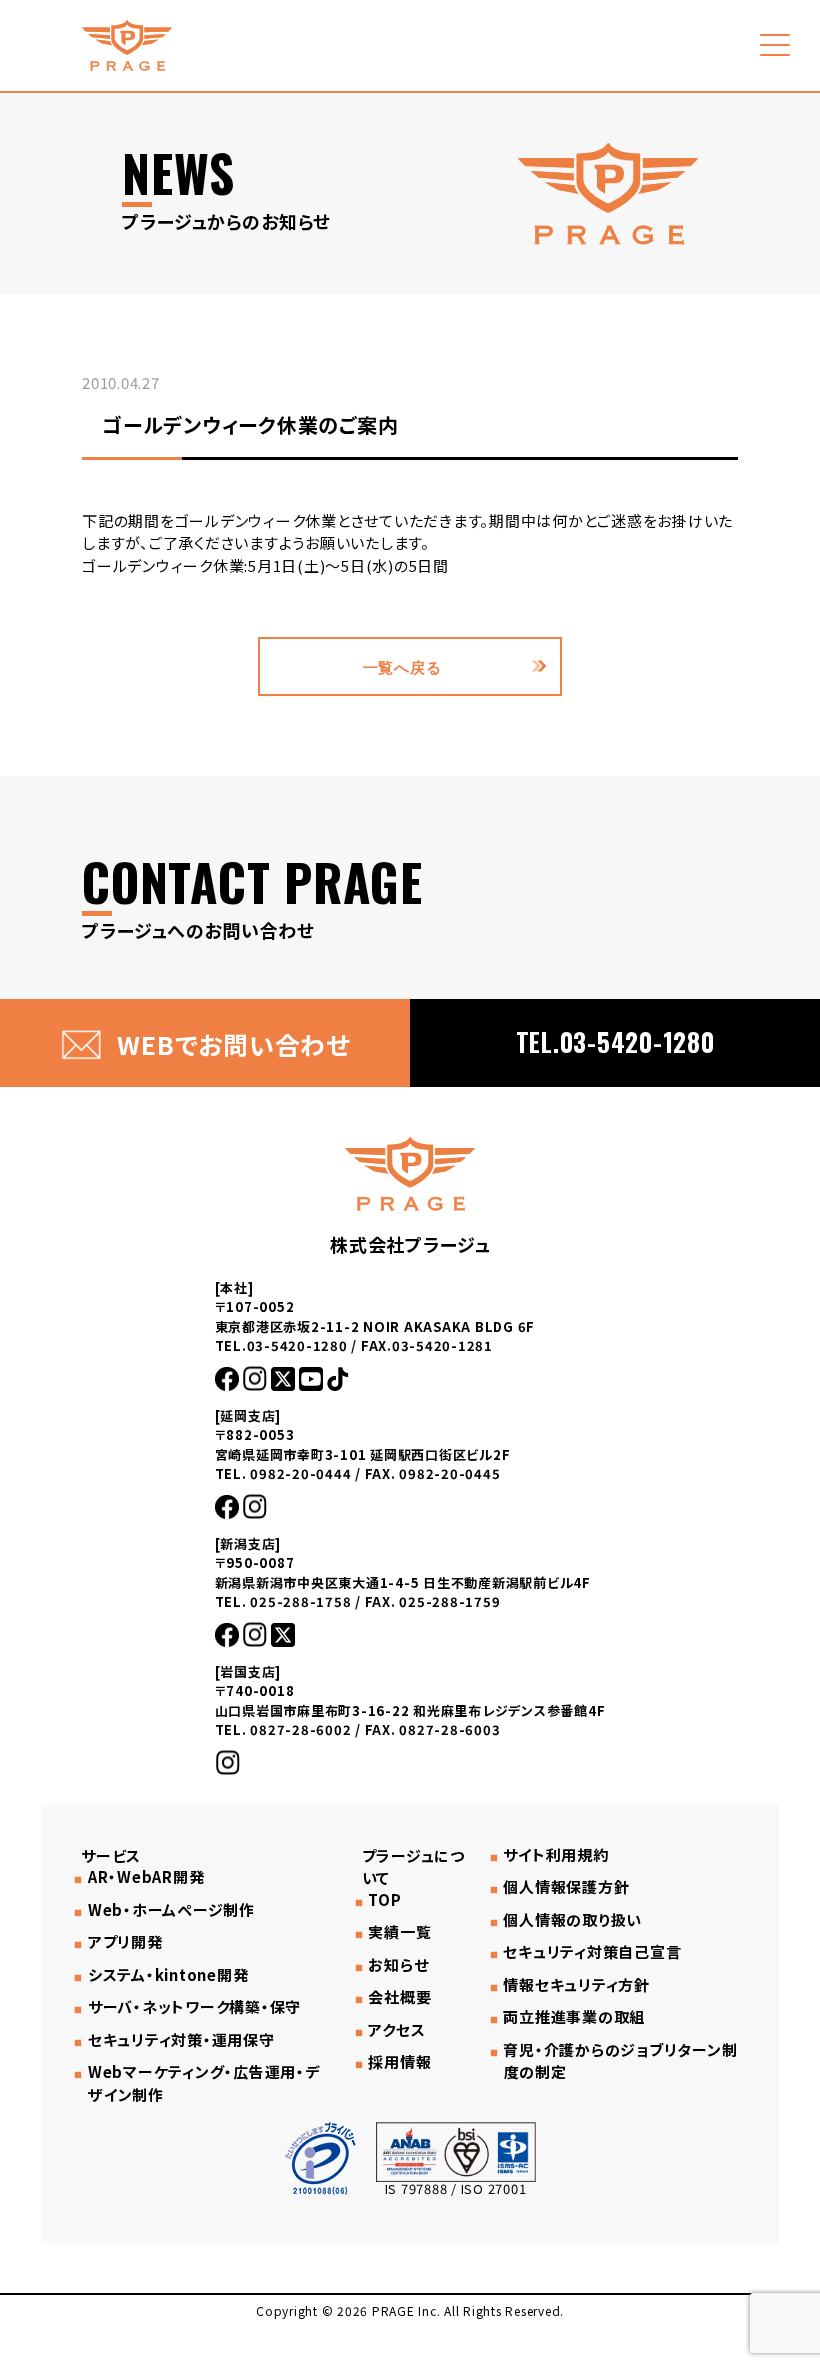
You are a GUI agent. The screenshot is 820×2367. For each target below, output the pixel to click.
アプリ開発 (125, 1942)
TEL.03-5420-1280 (615, 1041)
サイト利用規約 (555, 1855)
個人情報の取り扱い (572, 1920)
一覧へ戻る (402, 666)
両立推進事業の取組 (574, 2017)
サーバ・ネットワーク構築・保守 (194, 2007)
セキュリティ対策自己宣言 (592, 1952)
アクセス (396, 2030)
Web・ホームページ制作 (171, 1910)
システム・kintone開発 (168, 1975)
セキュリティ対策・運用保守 (181, 2040)
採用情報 (399, 2062)
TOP (384, 1900)
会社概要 (399, 1997)
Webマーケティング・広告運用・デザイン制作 (204, 2083)
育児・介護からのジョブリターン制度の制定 (620, 2061)
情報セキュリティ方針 (576, 1985)
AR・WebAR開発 (146, 1877)
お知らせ (398, 1965)
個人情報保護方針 (566, 1887)
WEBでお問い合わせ (233, 1044)
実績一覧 (399, 1932)
